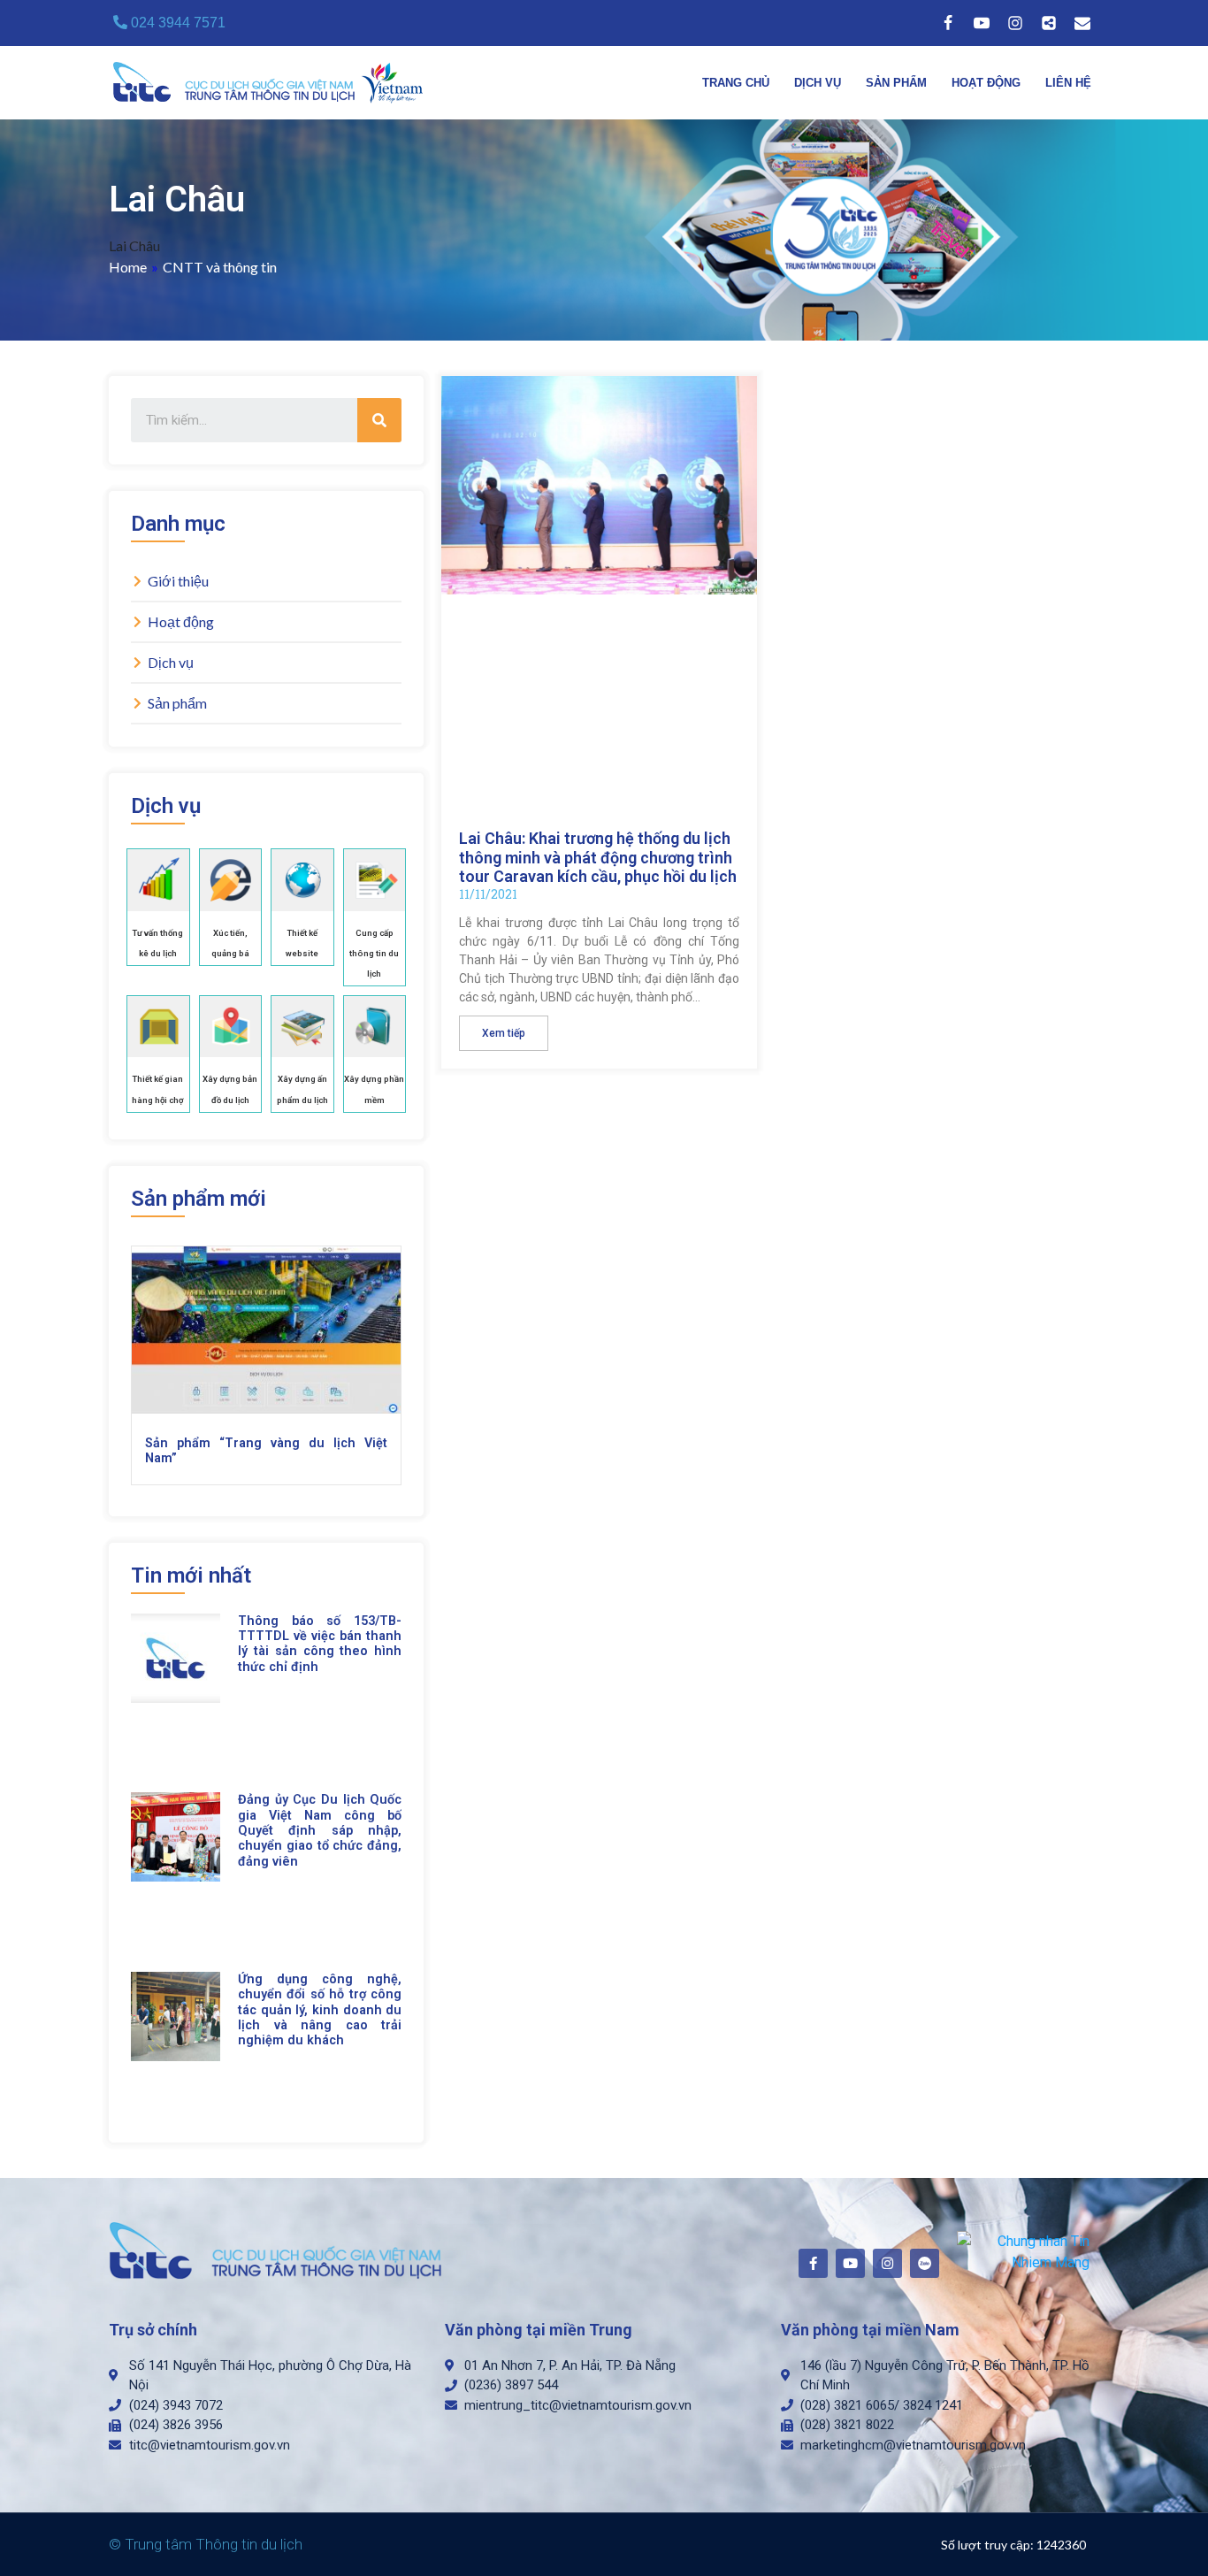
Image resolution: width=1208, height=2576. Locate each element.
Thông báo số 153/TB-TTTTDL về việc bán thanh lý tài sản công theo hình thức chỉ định (320, 1644)
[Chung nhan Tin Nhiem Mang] (1024, 2251)
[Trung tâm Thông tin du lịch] (272, 83)
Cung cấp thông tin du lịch (374, 953)
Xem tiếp (504, 1033)
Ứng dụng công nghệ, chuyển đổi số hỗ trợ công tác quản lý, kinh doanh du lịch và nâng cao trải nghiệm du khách (320, 2010)
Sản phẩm (896, 83)
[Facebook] (948, 23)
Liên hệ (1068, 83)
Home (128, 267)
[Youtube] (982, 23)
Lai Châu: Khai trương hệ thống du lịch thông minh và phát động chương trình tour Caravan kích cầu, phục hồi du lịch (598, 857)
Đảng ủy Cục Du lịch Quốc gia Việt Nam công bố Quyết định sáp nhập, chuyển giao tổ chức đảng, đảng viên (320, 1830)
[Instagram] (1015, 23)
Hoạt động (986, 83)
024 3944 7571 (176, 23)
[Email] (1082, 23)
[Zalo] (1049, 23)
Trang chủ (736, 83)
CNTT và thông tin (220, 267)
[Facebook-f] (813, 2263)
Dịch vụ (818, 83)
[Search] (379, 420)
